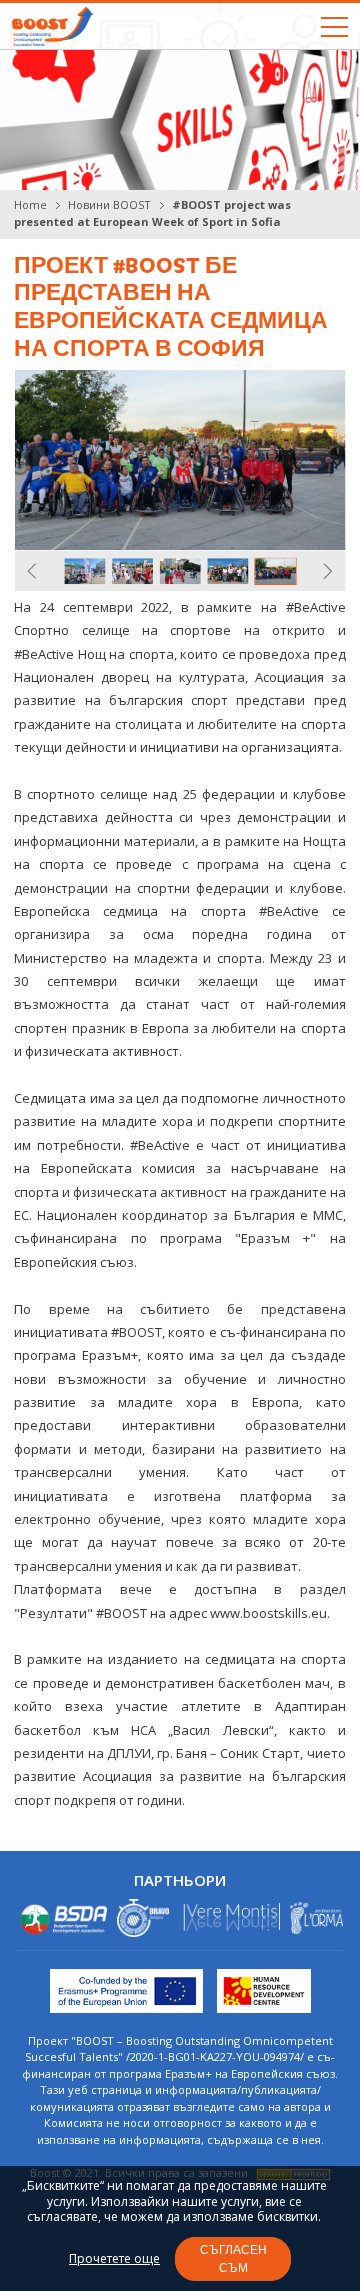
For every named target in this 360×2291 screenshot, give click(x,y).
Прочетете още (114, 2259)
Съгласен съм (233, 2258)
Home (30, 204)
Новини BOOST (109, 204)
